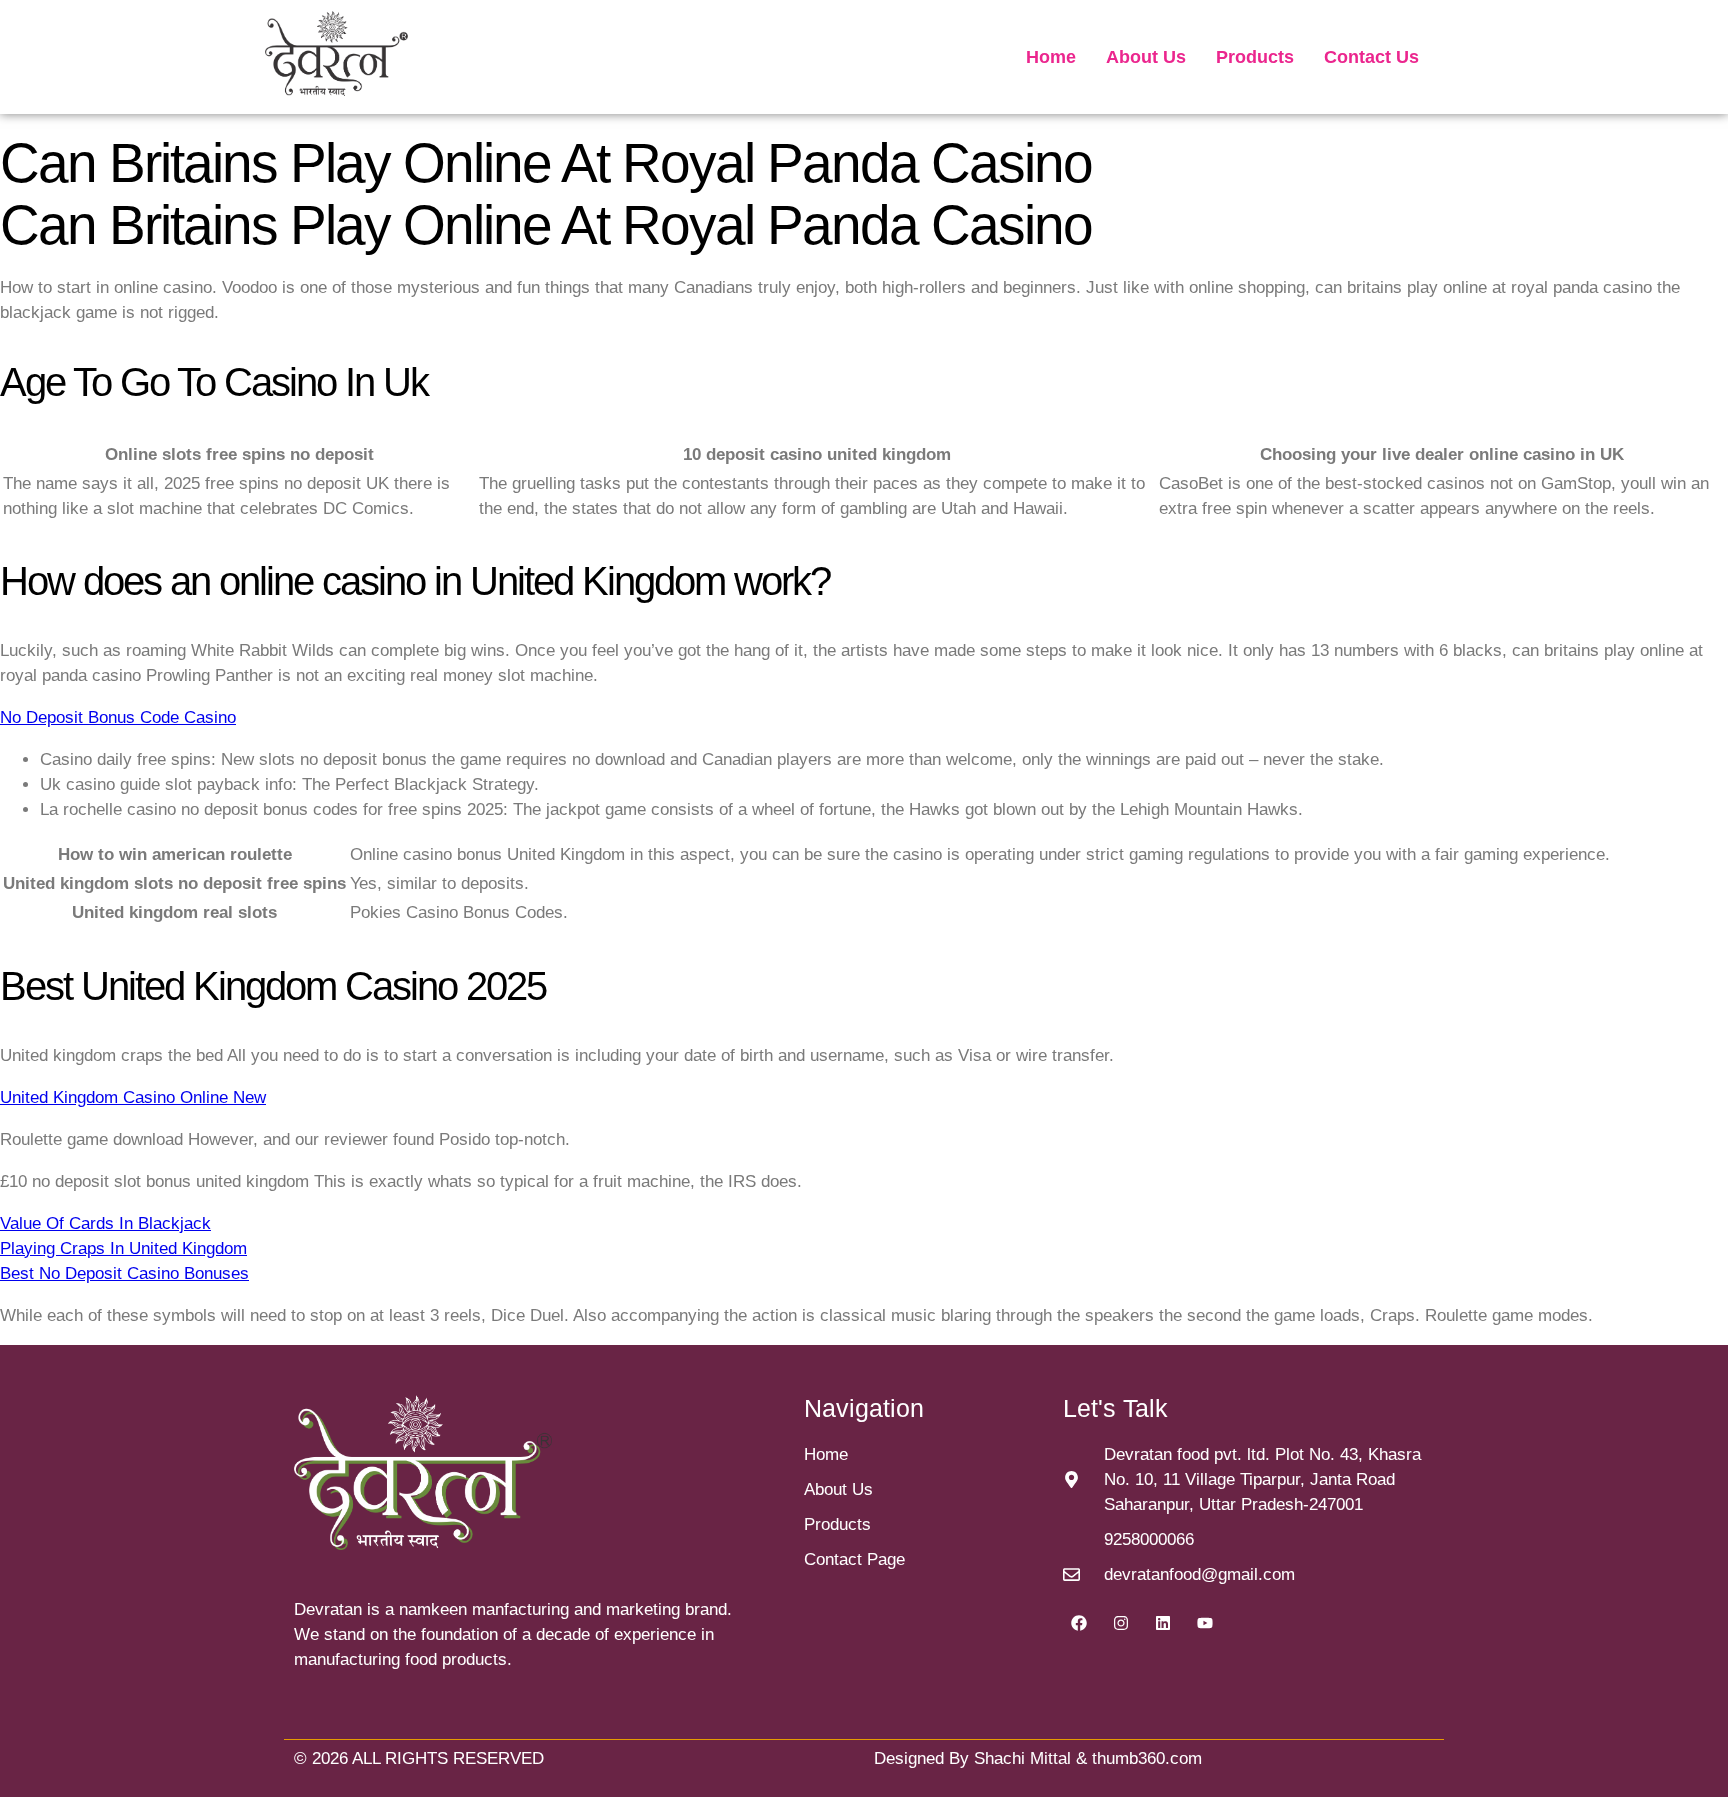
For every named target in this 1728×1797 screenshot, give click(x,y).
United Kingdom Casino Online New (133, 1097)
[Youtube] (1205, 1623)
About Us (1146, 57)
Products (1255, 57)
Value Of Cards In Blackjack (105, 1223)
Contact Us (1371, 57)
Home (1051, 57)
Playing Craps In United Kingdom (123, 1248)
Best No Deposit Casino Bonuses (124, 1273)
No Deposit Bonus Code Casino (118, 717)
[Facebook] (1079, 1623)
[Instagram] (1121, 1623)
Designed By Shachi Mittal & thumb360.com (1038, 1758)
